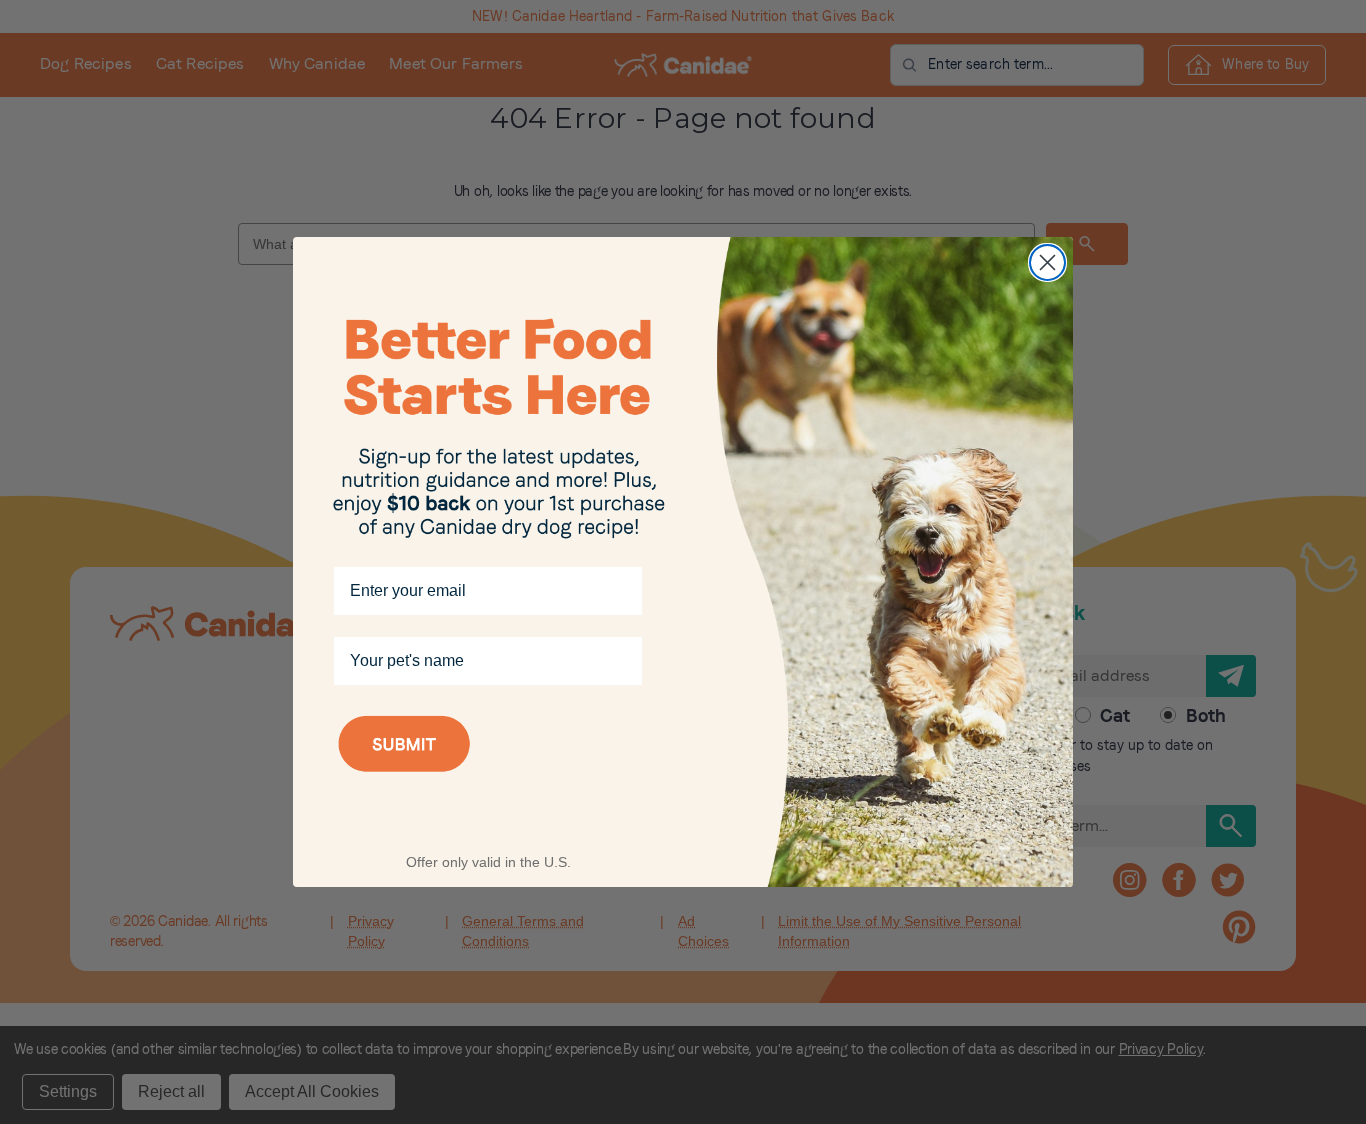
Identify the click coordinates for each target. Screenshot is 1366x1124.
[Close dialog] (1047, 262)
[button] (488, 770)
